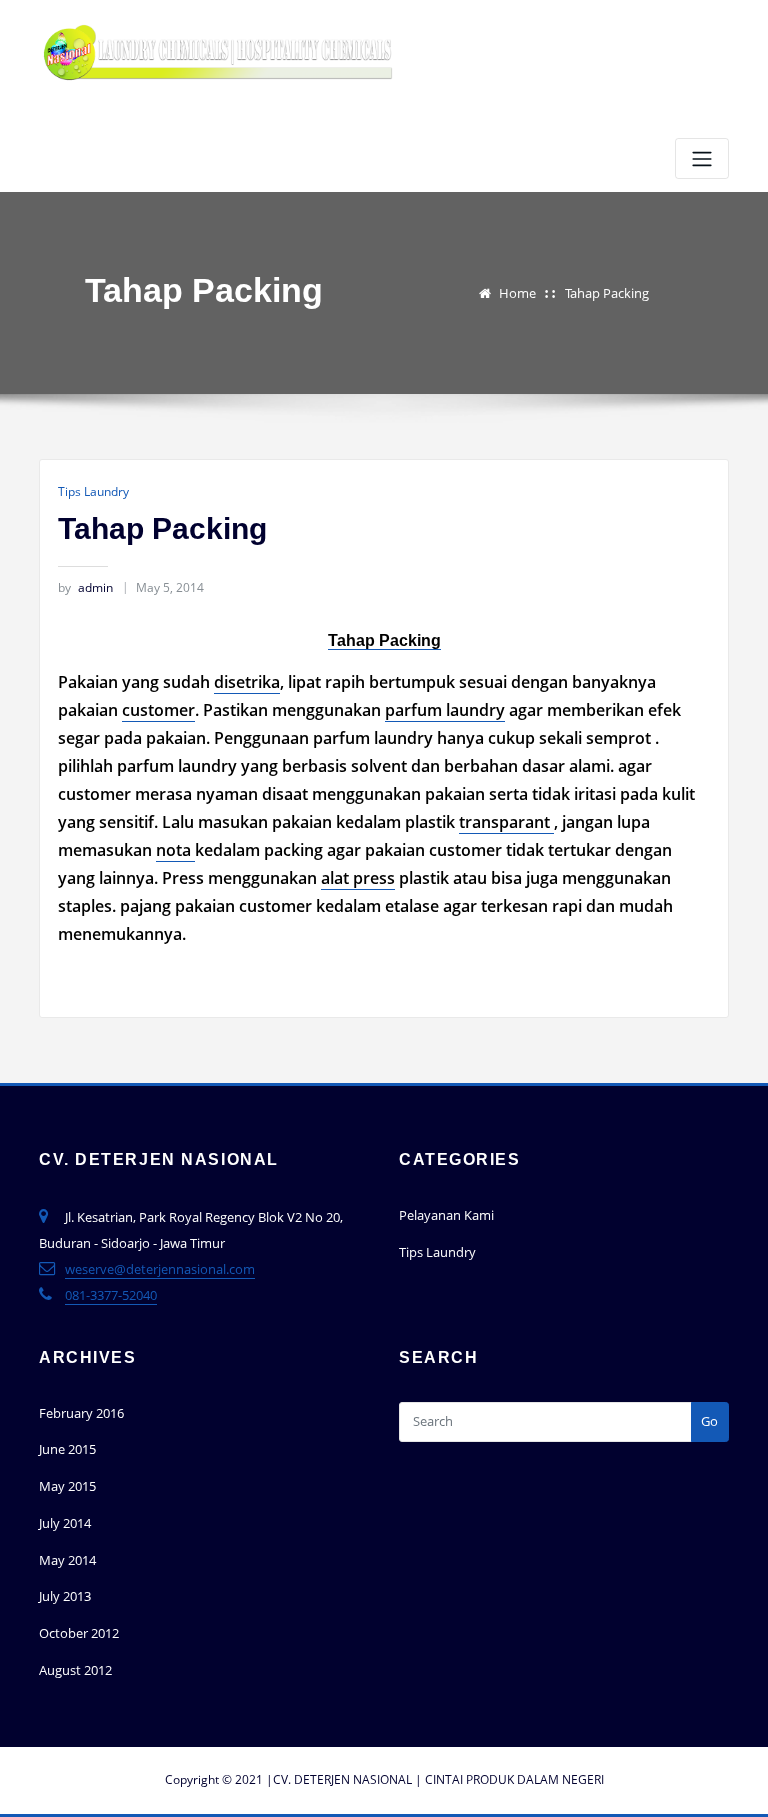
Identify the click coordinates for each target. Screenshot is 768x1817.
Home (517, 293)
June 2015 (67, 1449)
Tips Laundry (93, 491)
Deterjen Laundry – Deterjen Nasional (228, 99)
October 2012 (79, 1633)
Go (709, 1421)
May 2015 (67, 1486)
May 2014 (67, 1560)
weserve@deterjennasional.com (160, 1269)
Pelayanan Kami (446, 1215)
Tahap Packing (607, 293)
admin (85, 587)
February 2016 (81, 1413)
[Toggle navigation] (702, 158)
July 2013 (65, 1596)
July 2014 (65, 1523)
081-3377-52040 (111, 1295)
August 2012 (75, 1670)
